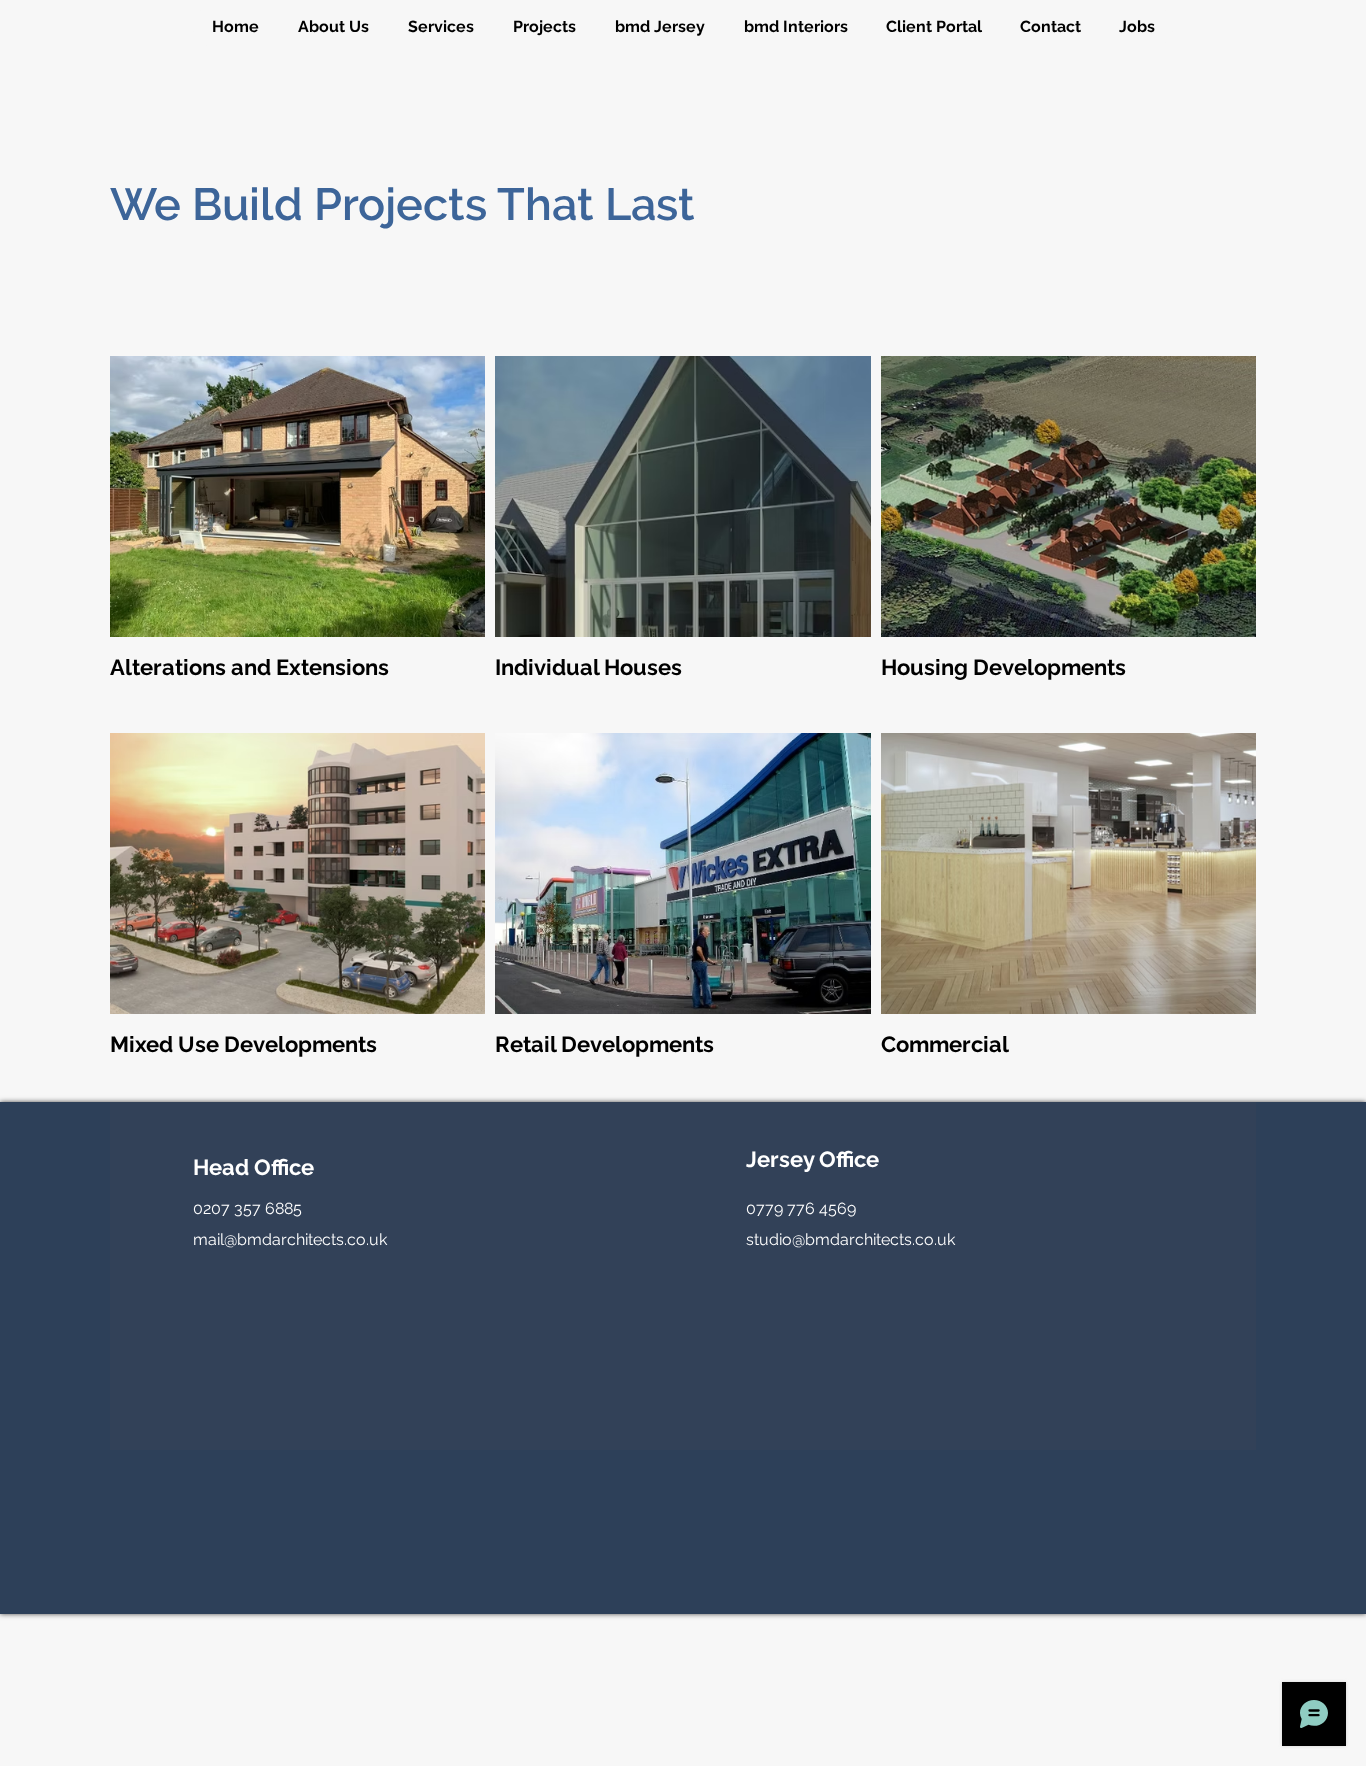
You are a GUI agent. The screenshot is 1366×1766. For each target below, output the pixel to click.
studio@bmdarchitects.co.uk (850, 1239)
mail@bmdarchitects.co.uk (290, 1239)
